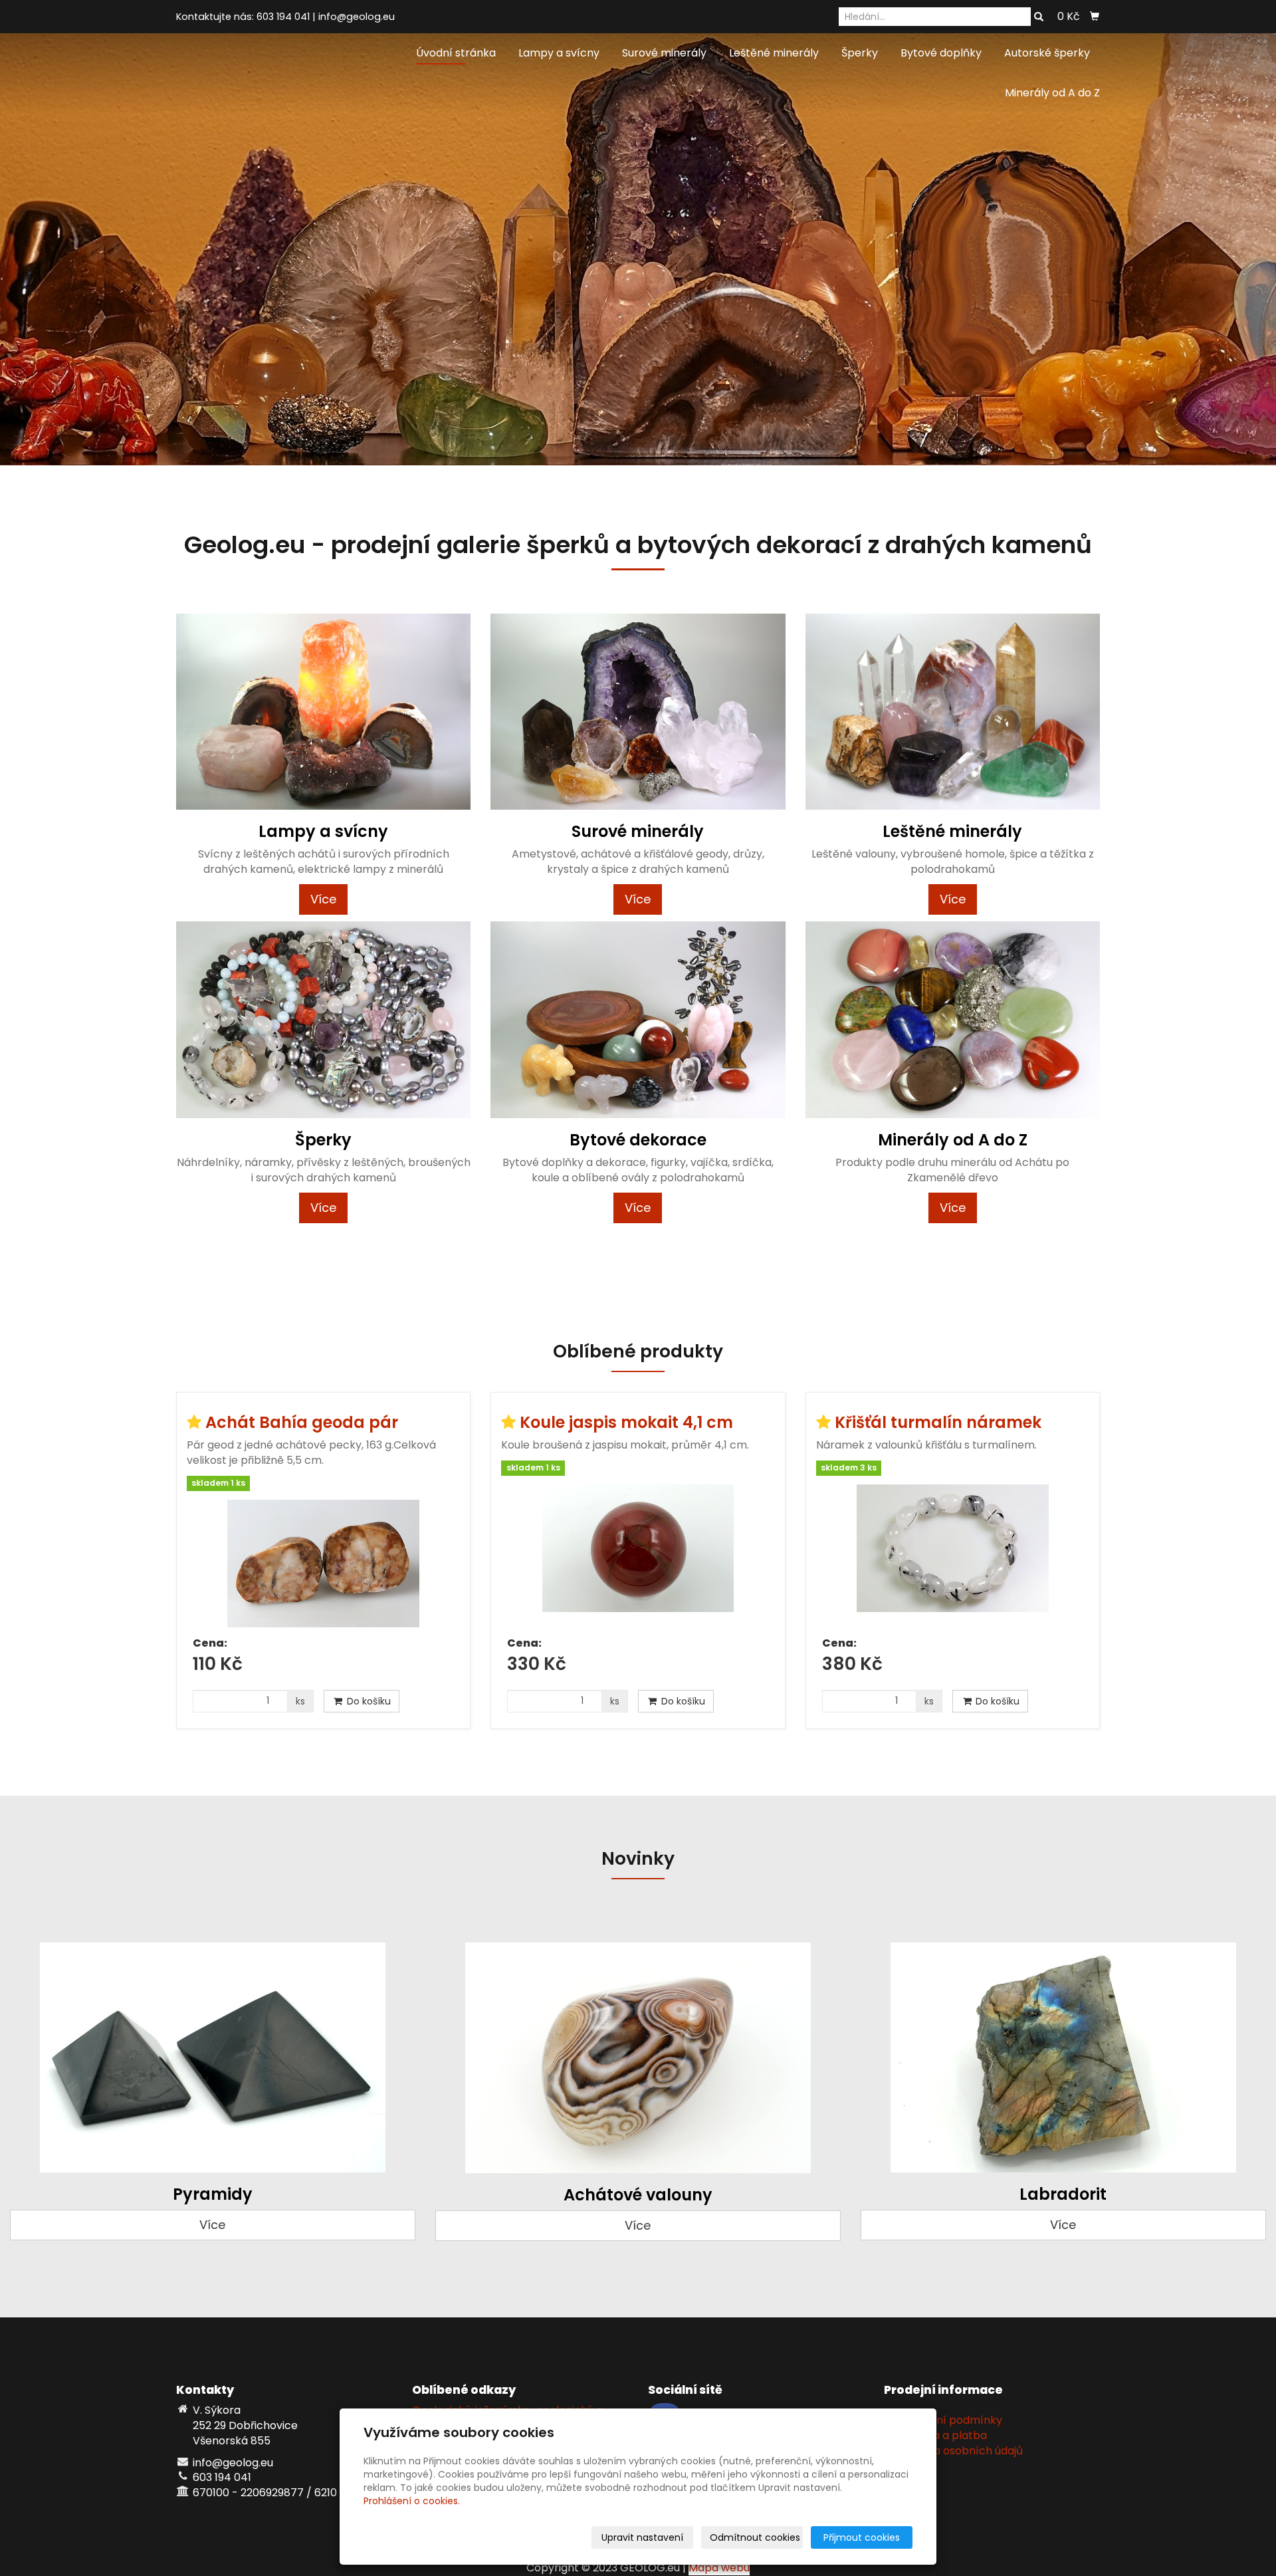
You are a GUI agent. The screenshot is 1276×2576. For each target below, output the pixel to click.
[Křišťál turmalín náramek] (953, 1556)
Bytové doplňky (941, 53)
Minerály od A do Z (1052, 93)
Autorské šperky (1047, 53)
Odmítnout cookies (755, 2537)
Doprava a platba (940, 2435)
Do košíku (368, 1701)
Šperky (860, 53)
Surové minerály (664, 53)
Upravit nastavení (642, 2537)
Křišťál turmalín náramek (938, 1422)
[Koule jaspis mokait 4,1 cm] (638, 1556)
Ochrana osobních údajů (958, 2451)
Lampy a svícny (559, 53)
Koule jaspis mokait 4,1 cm (626, 1422)
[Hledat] (1039, 17)
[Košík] (1095, 17)
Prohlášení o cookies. (412, 2501)
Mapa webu (719, 2568)
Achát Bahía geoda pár (302, 1422)
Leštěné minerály (774, 53)
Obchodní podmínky (948, 2420)
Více (323, 899)
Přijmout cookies (862, 2537)
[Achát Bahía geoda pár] (323, 1564)
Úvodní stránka (456, 53)
